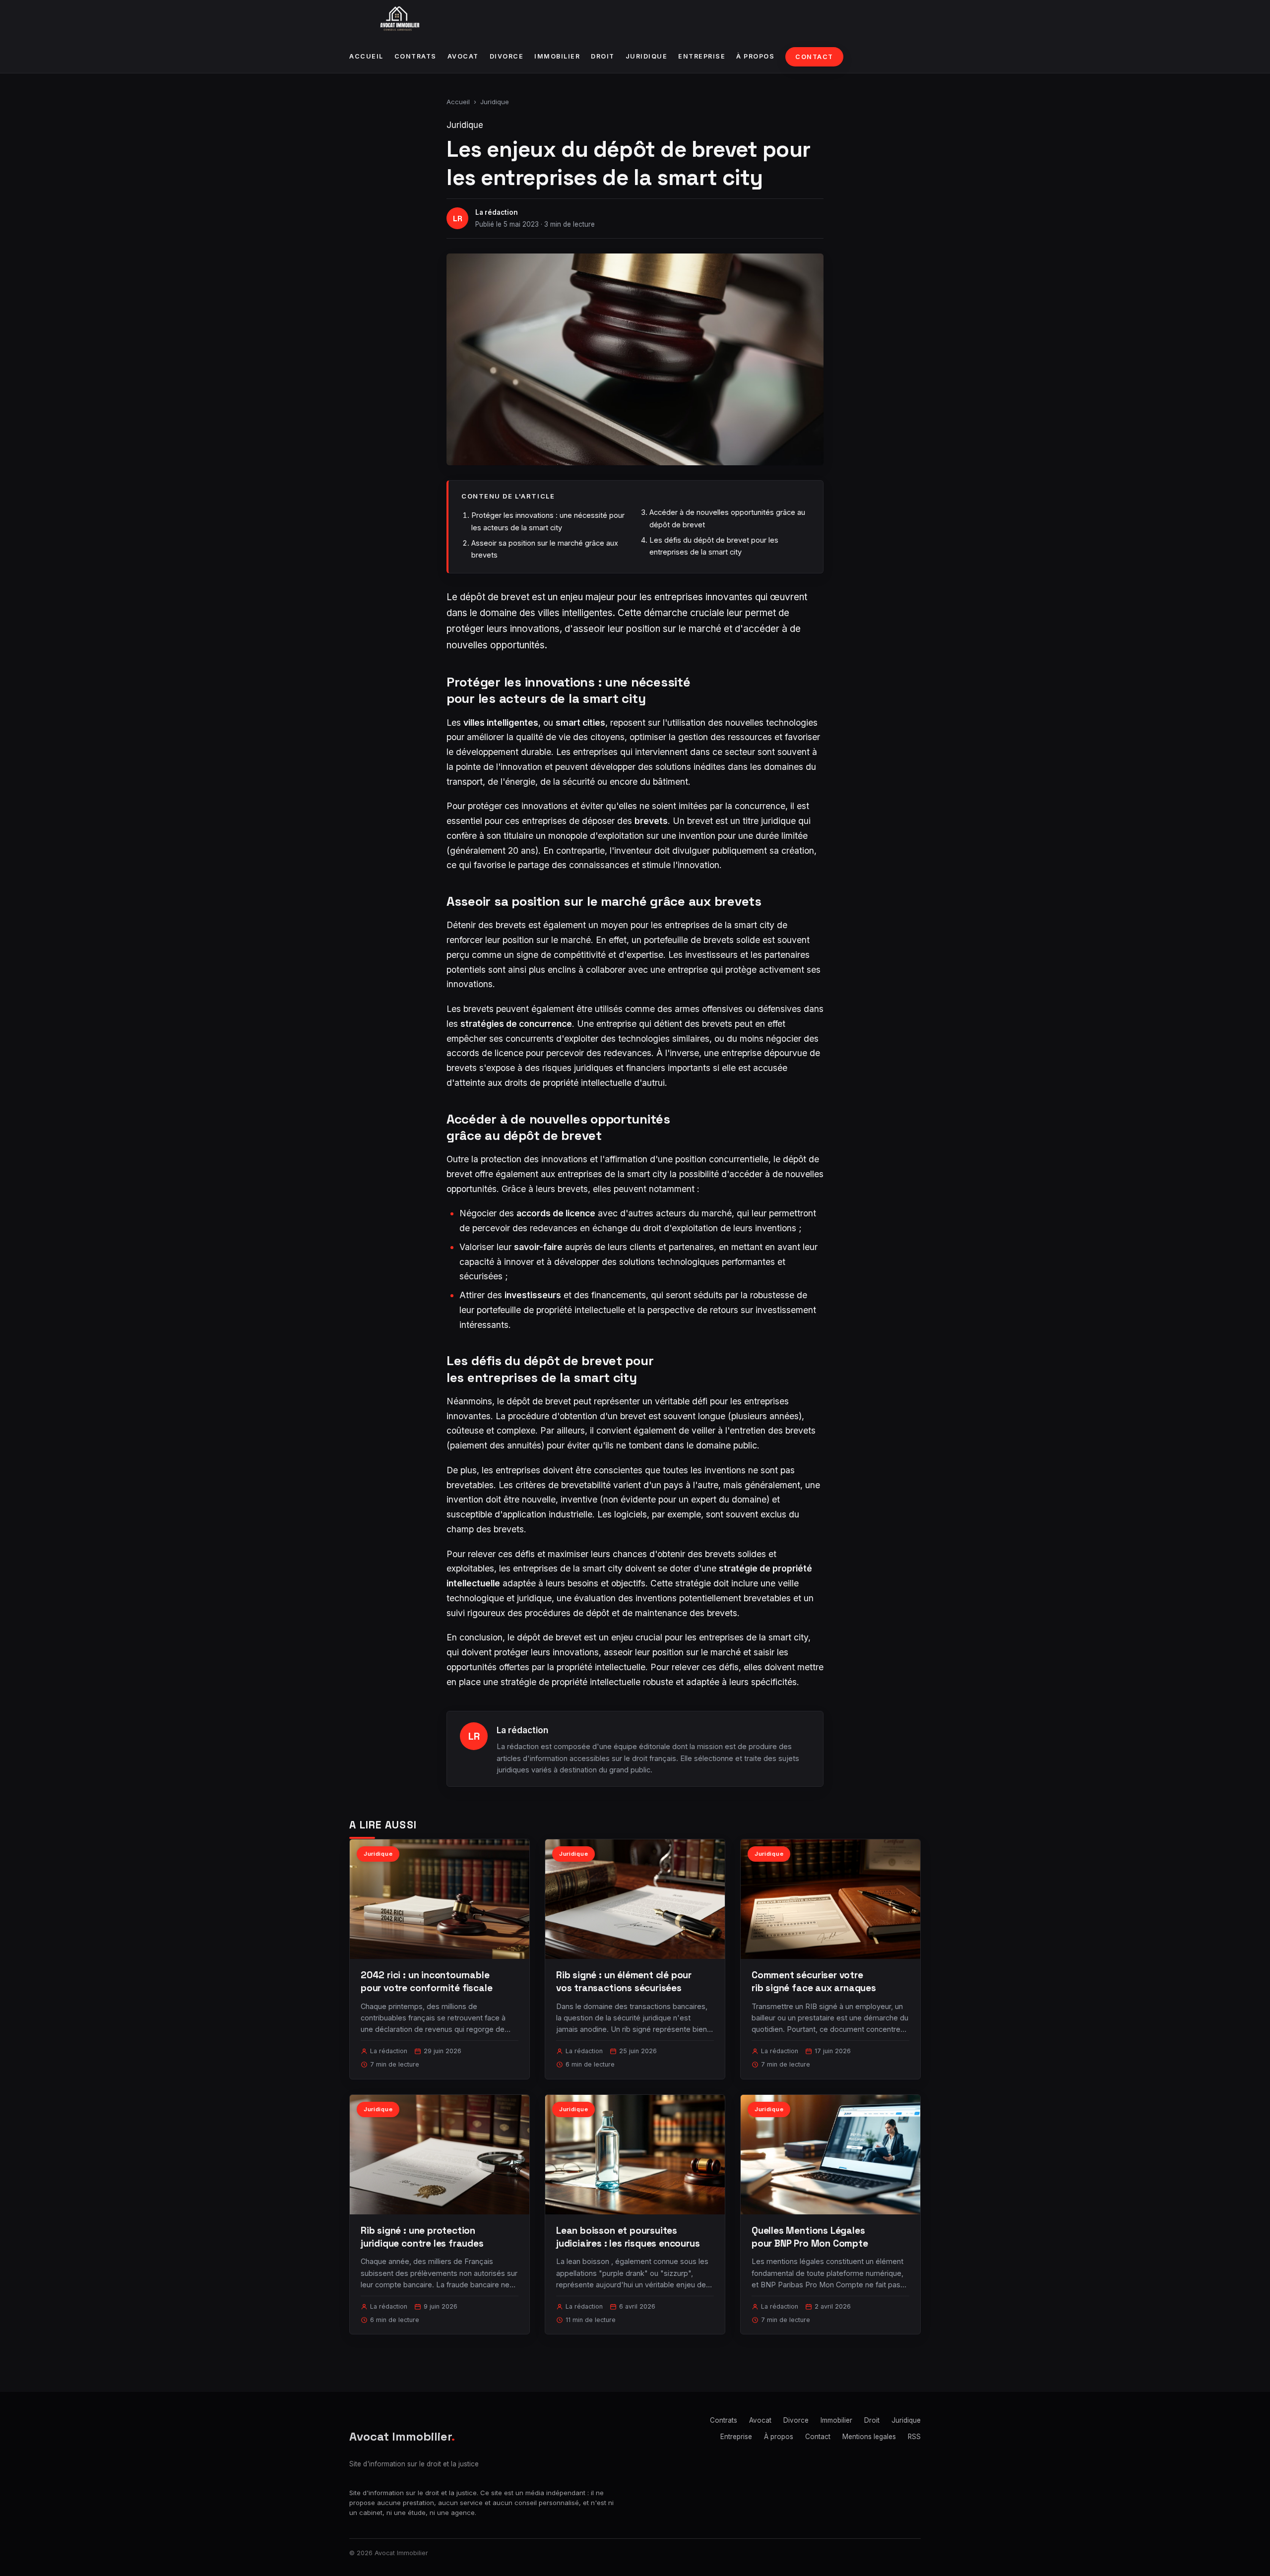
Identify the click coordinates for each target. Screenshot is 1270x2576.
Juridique (647, 56)
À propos (755, 56)
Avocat (463, 56)
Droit (603, 56)
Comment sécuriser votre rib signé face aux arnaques (814, 1981)
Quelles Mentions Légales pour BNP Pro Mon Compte (810, 2237)
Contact (814, 57)
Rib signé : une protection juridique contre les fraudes (422, 2237)
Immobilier (557, 56)
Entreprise (702, 56)
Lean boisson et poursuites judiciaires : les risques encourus (628, 2237)
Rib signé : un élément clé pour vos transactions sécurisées (624, 1981)
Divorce (507, 56)
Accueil (366, 56)
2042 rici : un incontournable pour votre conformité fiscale (427, 1981)
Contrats (415, 56)
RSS (914, 2437)
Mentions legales (869, 2437)
